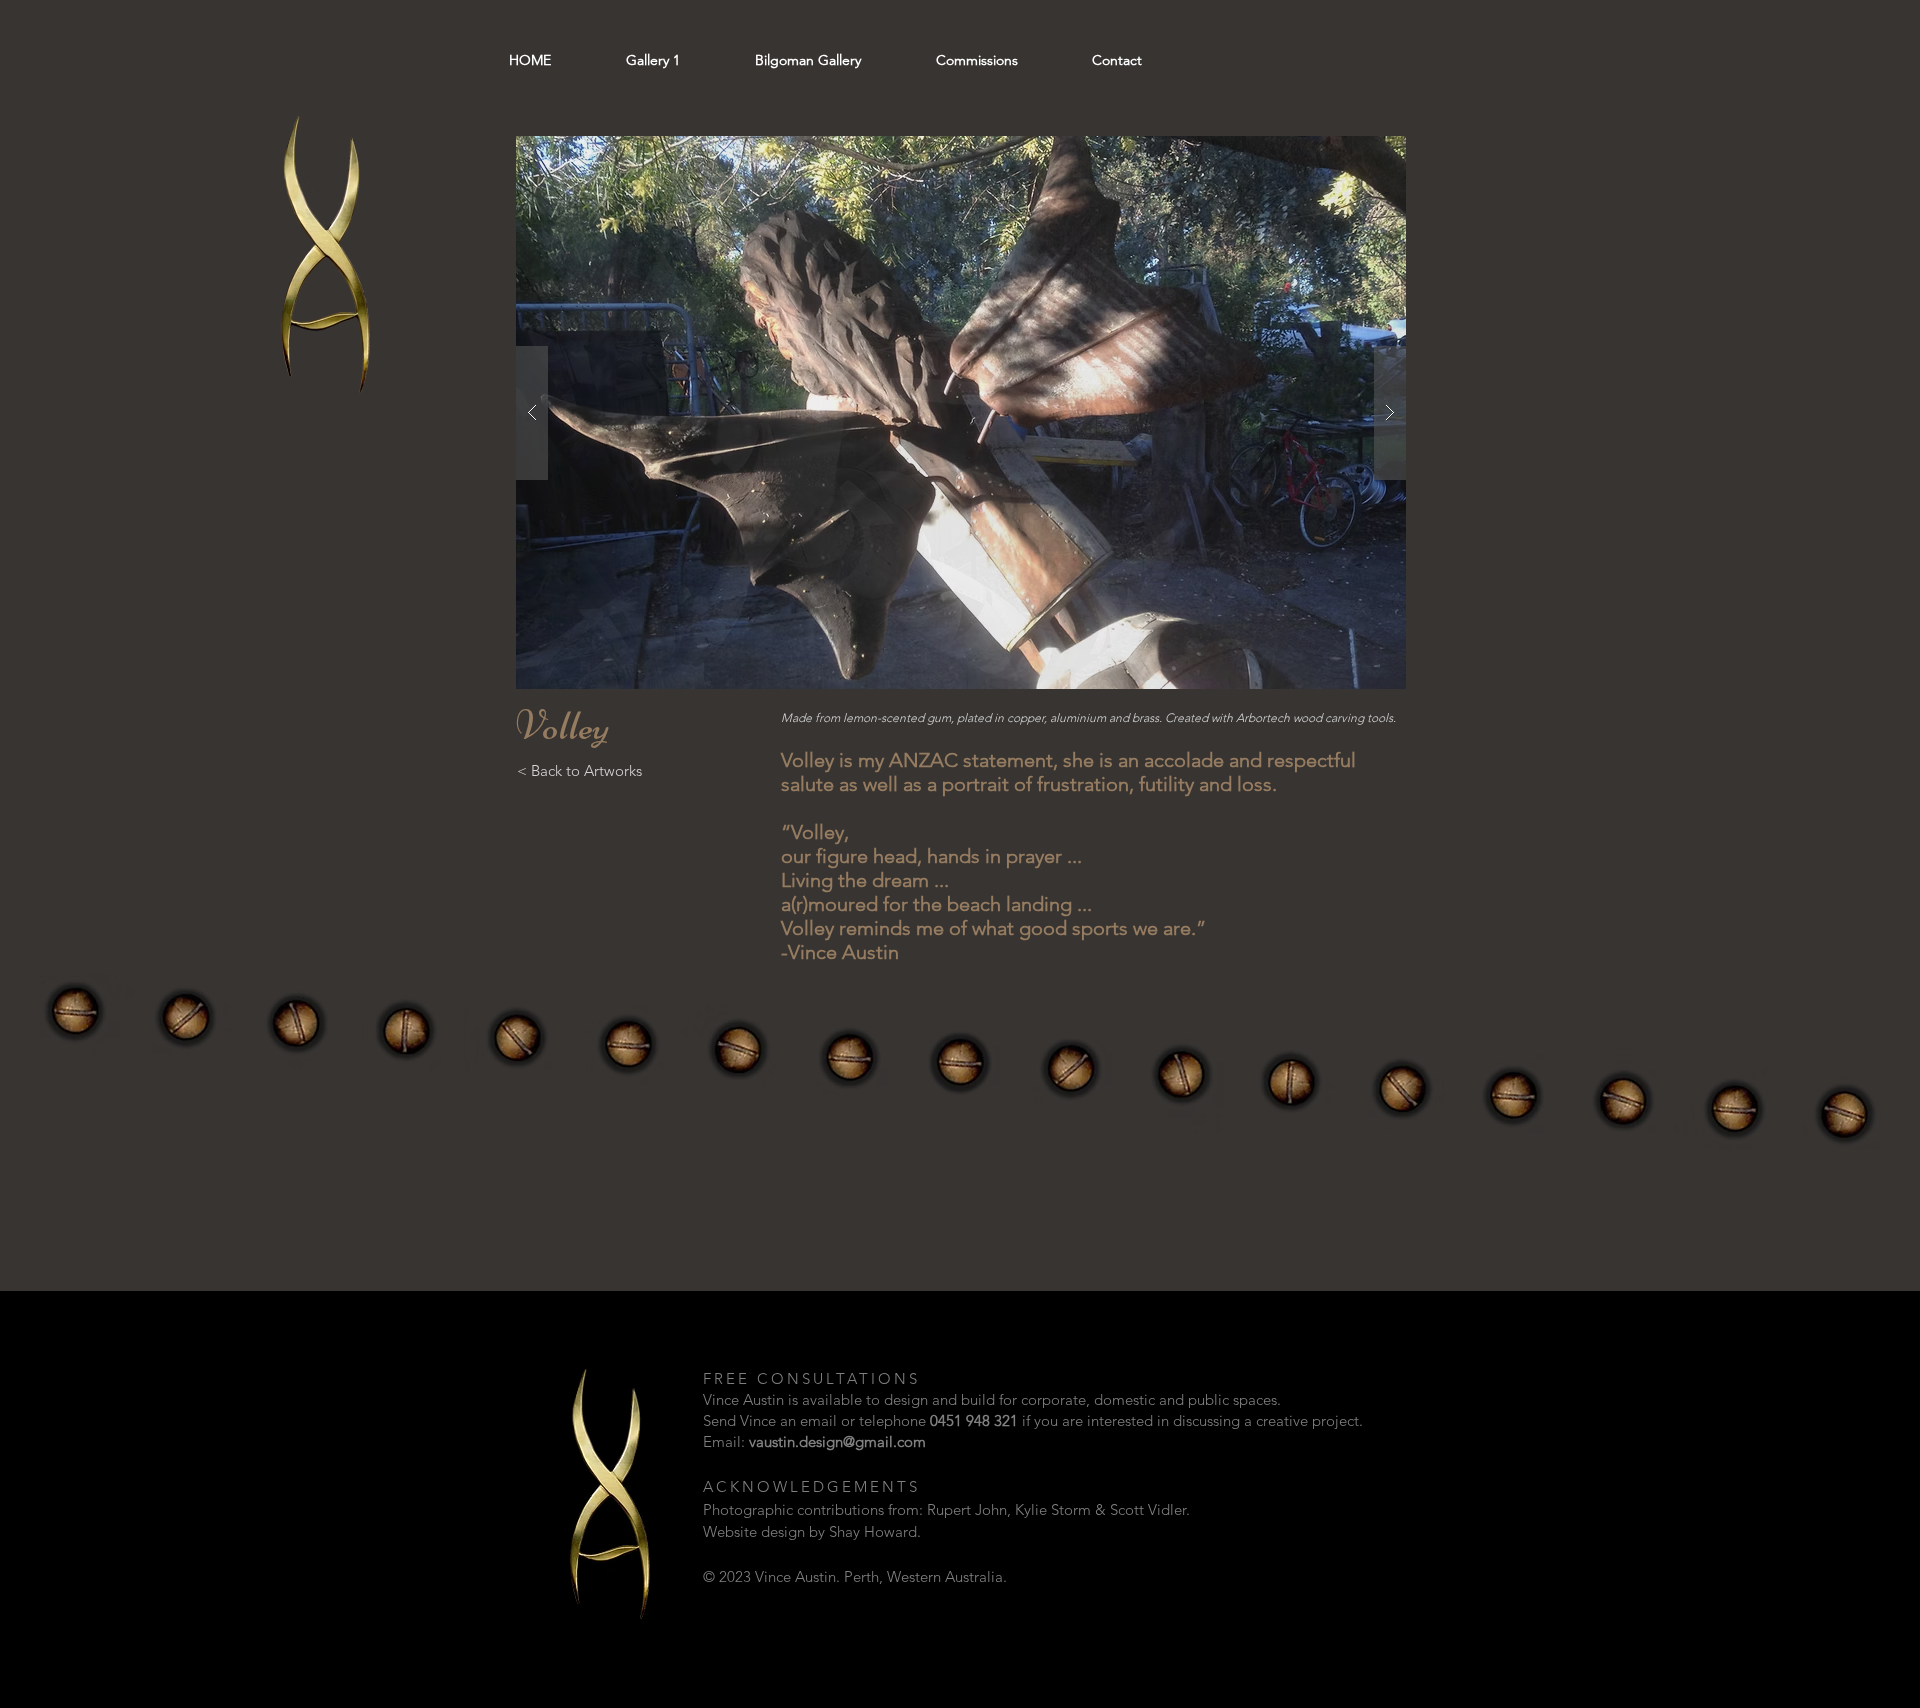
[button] (961, 412)
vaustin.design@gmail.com (837, 1441)
